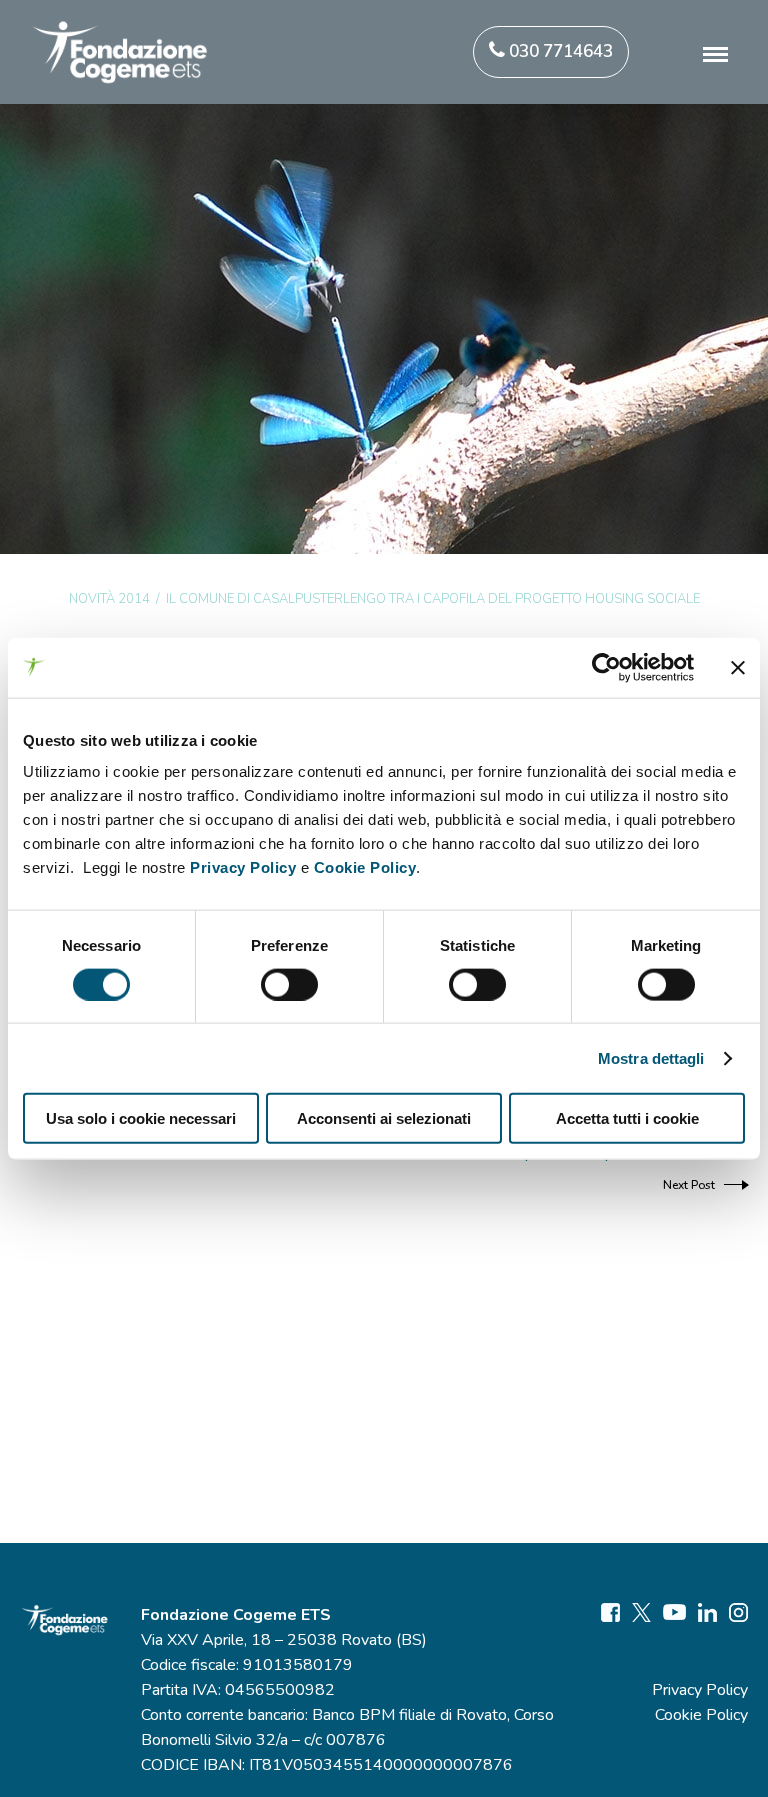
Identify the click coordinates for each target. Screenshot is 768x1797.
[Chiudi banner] (738, 667)
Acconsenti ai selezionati (384, 1118)
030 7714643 (559, 51)
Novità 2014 (109, 599)
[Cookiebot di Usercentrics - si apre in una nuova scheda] (606, 667)
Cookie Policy (365, 867)
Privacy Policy (243, 867)
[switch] (289, 984)
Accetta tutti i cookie (627, 1118)
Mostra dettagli (651, 1057)
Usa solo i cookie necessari (141, 1118)
